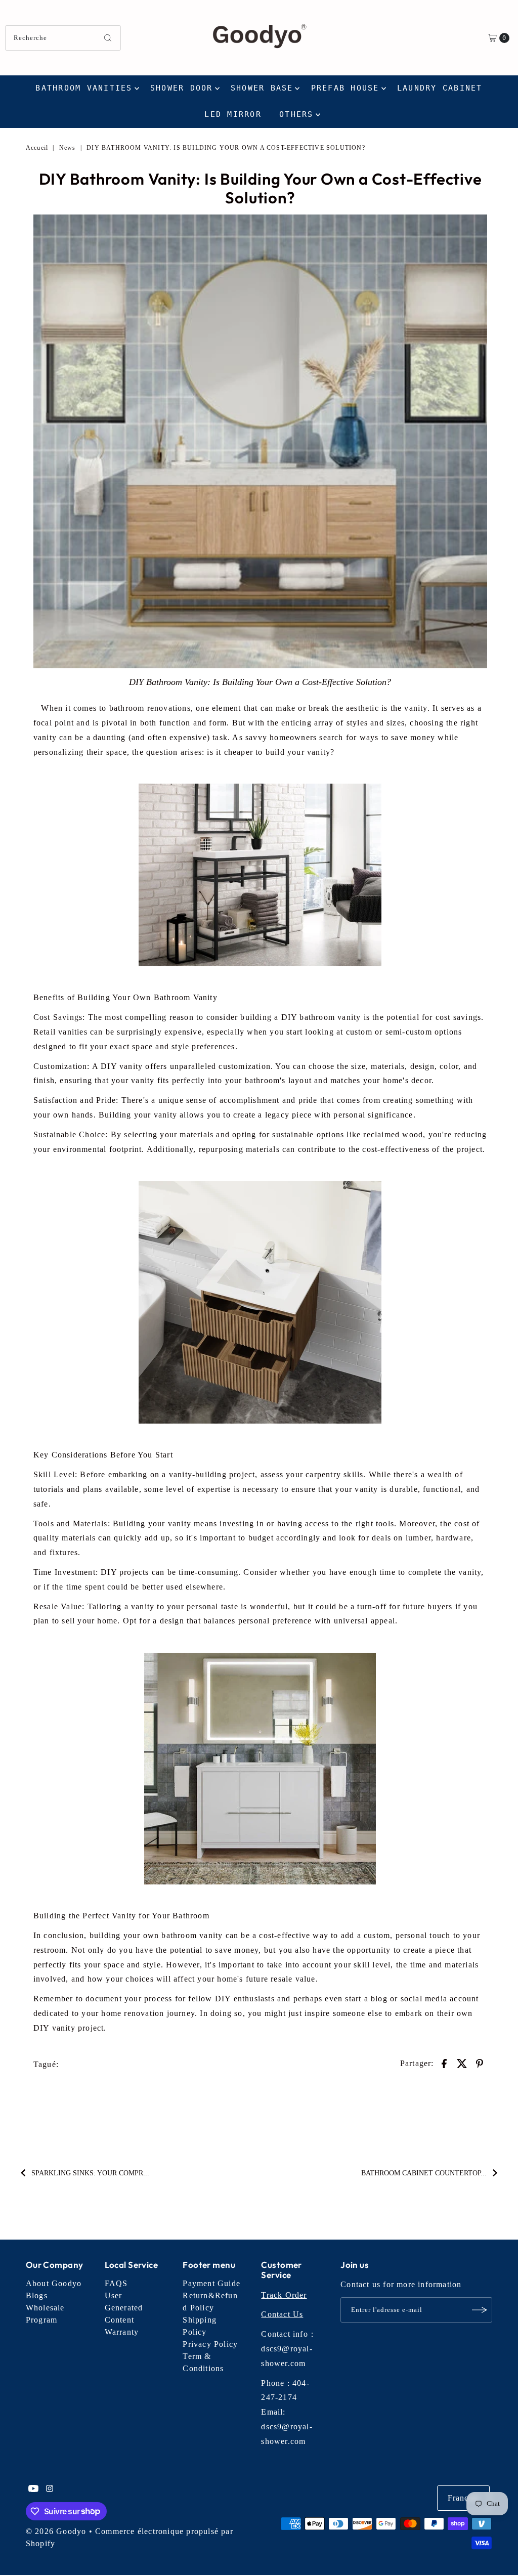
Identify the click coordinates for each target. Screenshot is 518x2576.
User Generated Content (124, 2308)
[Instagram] (50, 2489)
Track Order (284, 2295)
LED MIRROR (233, 114)
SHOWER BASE (262, 88)
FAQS (116, 2283)
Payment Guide (211, 2283)
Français (464, 2498)
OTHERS (296, 114)
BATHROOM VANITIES (84, 88)
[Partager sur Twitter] (462, 2063)
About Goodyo (54, 2283)
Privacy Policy (210, 2344)
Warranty (122, 2332)
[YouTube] (33, 2489)
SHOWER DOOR (182, 88)
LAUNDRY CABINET (440, 88)
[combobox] (63, 38)
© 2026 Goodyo (56, 2531)
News (68, 148)
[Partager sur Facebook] (444, 2063)
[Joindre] (480, 2310)
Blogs (37, 2295)
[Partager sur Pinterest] (480, 2063)
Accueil (37, 148)
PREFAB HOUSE (345, 88)
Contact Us (282, 2314)
